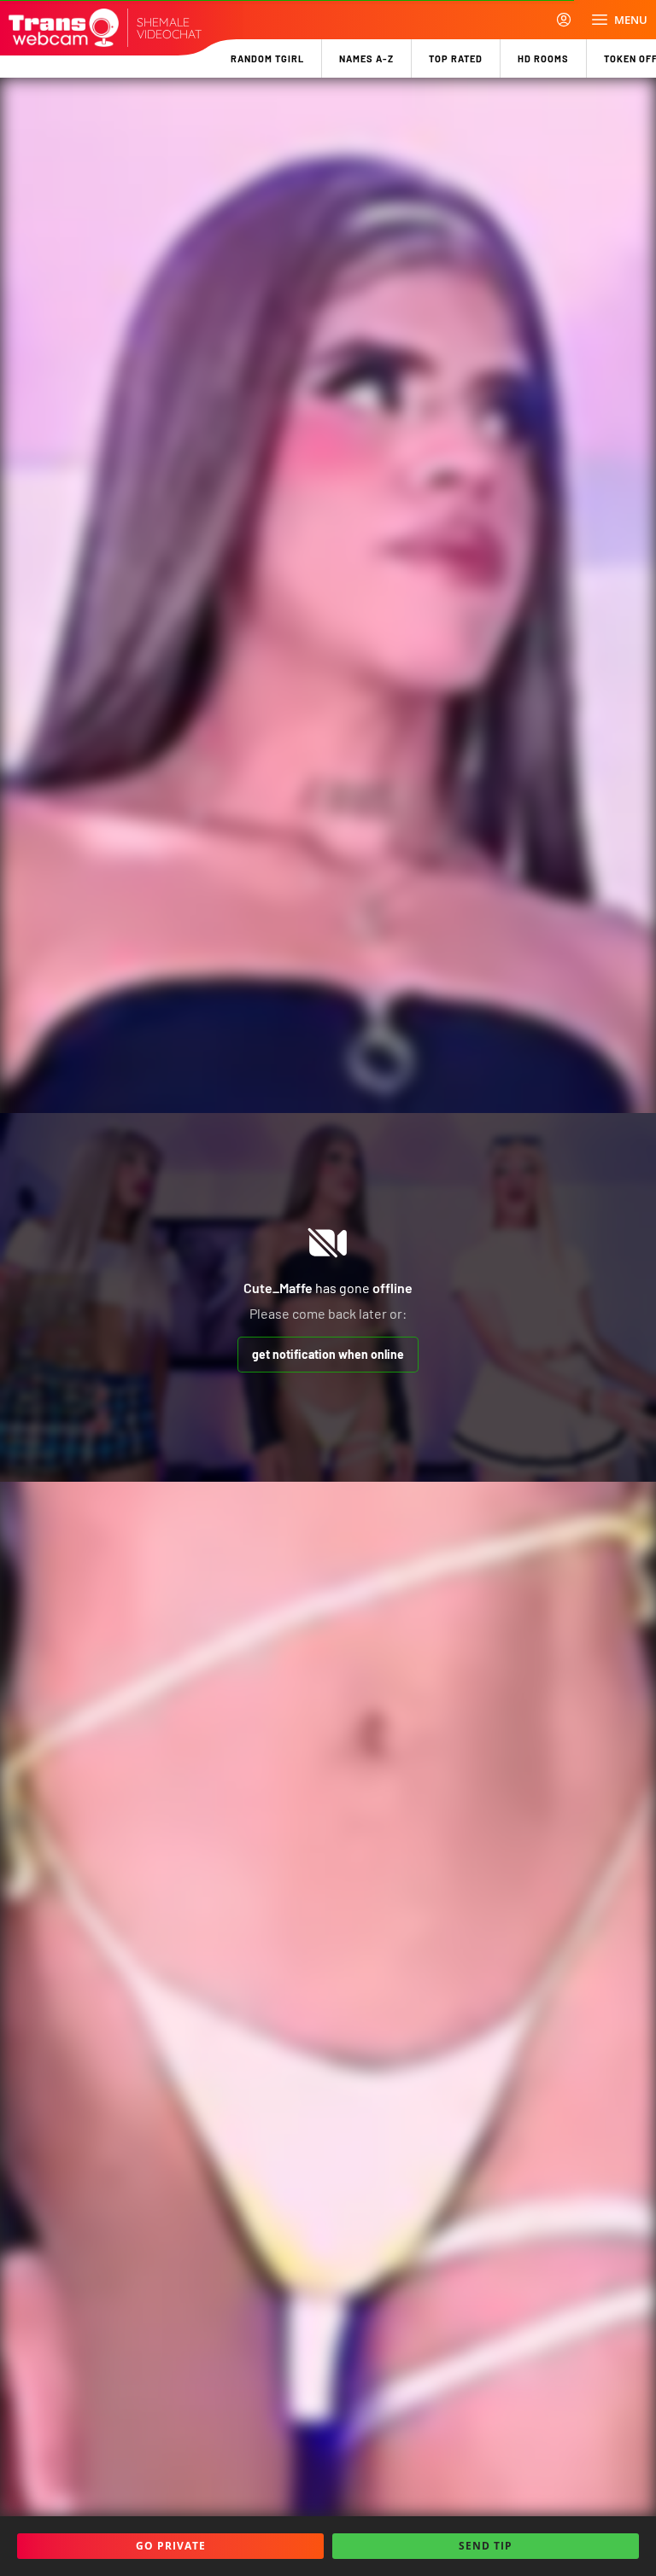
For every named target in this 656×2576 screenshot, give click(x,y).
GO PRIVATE (171, 2546)
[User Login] (564, 20)
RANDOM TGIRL (267, 58)
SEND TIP (486, 2546)
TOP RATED (456, 58)
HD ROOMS (543, 58)
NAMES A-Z (366, 58)
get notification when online (328, 1354)
